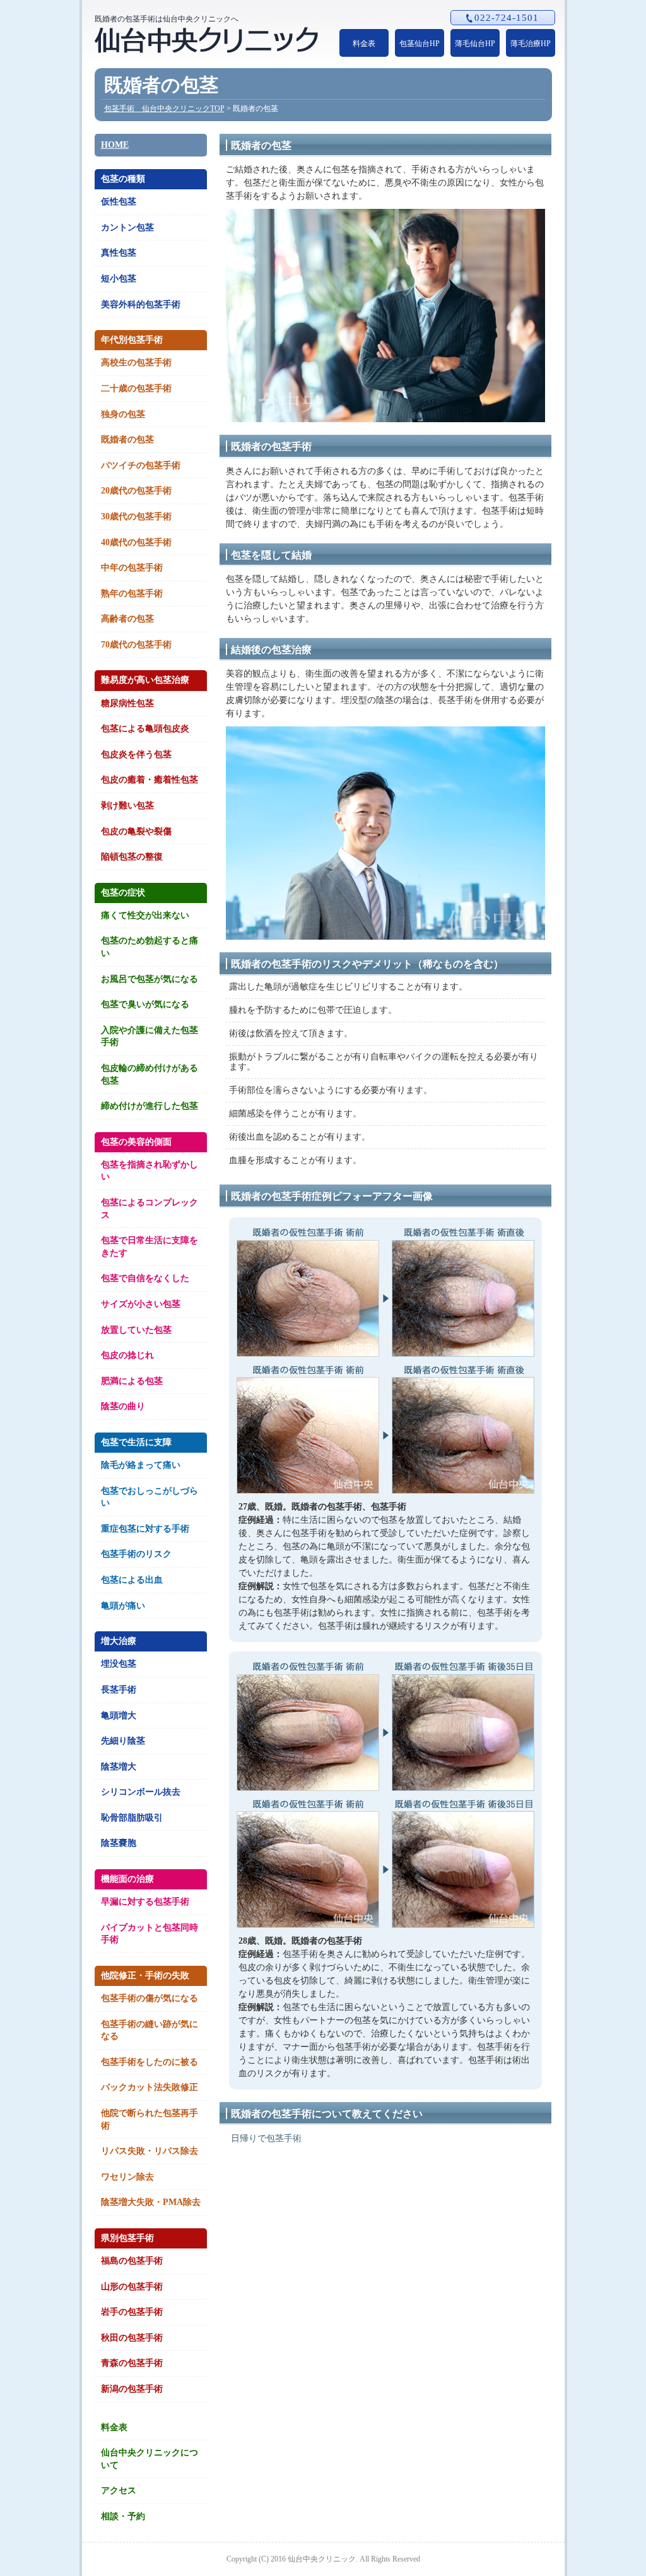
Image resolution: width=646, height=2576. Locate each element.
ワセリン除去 (127, 2177)
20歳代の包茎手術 (136, 491)
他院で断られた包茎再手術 (150, 2119)
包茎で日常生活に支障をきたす (150, 1247)
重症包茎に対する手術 (145, 1529)
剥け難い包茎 (127, 806)
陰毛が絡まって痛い (141, 1465)
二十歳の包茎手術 (136, 388)
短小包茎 (119, 279)
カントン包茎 (127, 227)
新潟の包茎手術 (132, 2389)
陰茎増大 (119, 1767)
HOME (115, 145)
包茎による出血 (132, 1580)
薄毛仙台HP (475, 44)
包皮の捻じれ (127, 1355)
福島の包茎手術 (132, 2261)
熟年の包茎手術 (132, 594)
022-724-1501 (507, 18)
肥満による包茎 (132, 1381)
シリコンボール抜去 (141, 1792)
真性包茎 (119, 253)
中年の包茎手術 (132, 568)
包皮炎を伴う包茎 (136, 754)
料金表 (364, 44)
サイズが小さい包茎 (141, 1304)
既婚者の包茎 (127, 440)
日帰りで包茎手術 (266, 2138)
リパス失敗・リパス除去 (150, 2151)
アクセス (119, 2490)
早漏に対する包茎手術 (145, 1902)
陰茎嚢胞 (119, 1843)
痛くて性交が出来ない (145, 915)
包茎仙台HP (420, 44)
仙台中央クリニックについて (150, 2459)
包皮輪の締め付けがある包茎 (150, 1074)
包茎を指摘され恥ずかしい (150, 1171)
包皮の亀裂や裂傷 (136, 831)
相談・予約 (123, 2516)
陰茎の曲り (123, 1406)
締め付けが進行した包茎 (150, 1106)
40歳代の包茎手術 (136, 542)
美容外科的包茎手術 (141, 304)
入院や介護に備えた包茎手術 (150, 1037)
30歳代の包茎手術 (136, 517)
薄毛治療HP (531, 44)
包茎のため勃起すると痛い (150, 947)
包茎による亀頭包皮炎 (145, 729)
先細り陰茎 (123, 1741)
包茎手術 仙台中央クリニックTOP (164, 109)
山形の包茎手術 (132, 2287)
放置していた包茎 (136, 1330)
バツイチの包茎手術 (141, 465)
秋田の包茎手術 (132, 2338)
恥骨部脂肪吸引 (132, 1818)
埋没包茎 (119, 1664)
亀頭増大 (119, 1716)
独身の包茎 (123, 414)
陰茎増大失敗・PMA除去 (151, 2202)
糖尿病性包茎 (127, 703)
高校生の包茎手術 (136, 363)
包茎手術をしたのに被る (150, 2062)
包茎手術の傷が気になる (150, 1998)
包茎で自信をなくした (145, 1278)
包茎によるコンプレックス (150, 1209)
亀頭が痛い (123, 1606)
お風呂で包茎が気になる (150, 979)
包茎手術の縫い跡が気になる (150, 2030)
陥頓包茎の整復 (132, 857)
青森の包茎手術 (132, 2363)
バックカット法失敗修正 (150, 2087)
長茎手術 (119, 1690)
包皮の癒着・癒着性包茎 (150, 780)
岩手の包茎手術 (132, 2312)
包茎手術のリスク (136, 1554)
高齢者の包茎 (127, 619)
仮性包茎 (119, 202)
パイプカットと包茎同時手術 (150, 1934)
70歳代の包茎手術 (136, 645)
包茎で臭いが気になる (145, 1004)
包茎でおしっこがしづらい (150, 1497)
